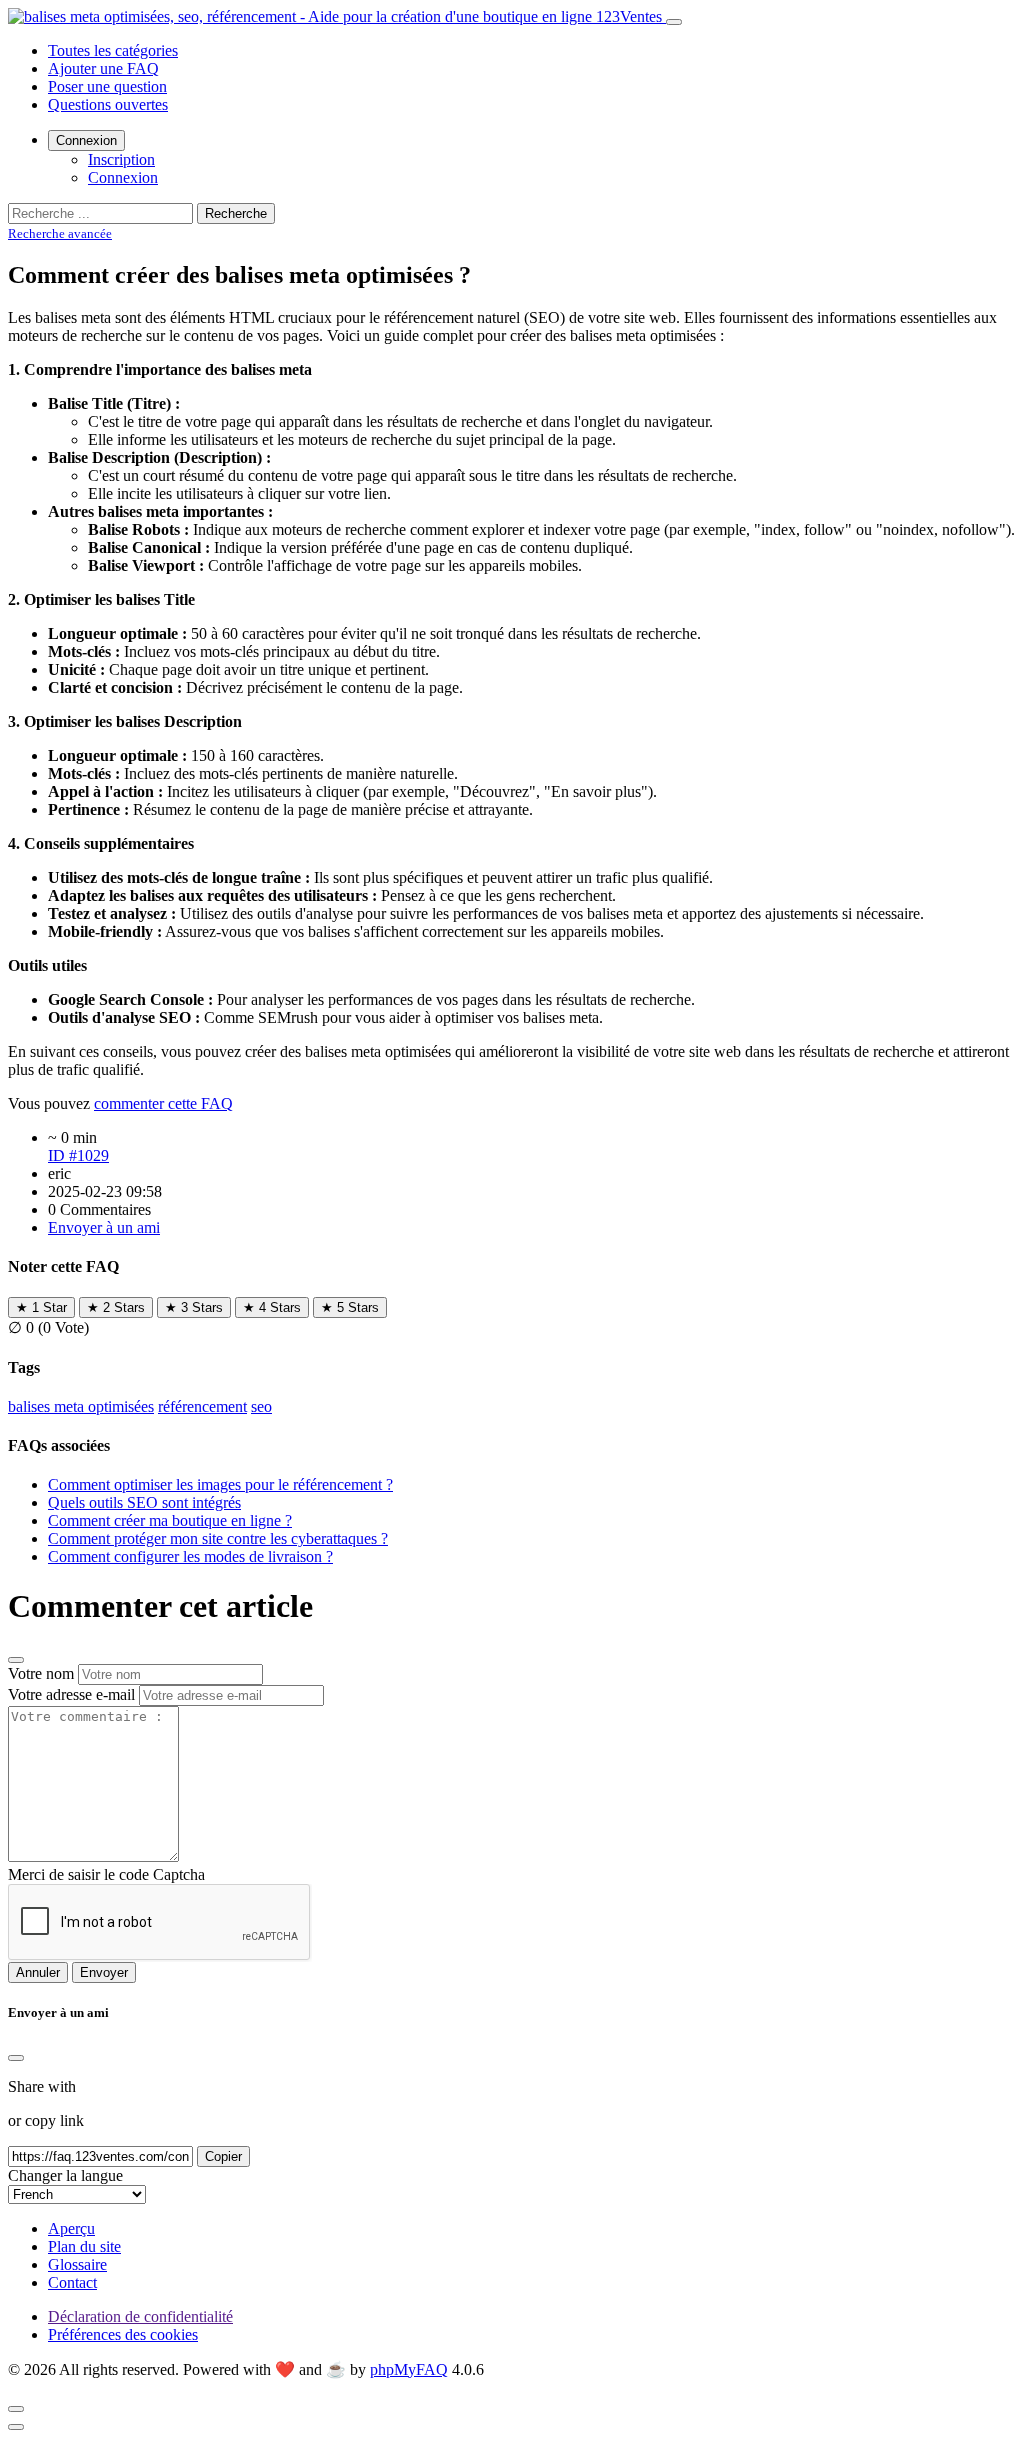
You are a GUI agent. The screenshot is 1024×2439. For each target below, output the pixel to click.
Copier (223, 2156)
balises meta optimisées (81, 1406)
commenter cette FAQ (163, 1103)
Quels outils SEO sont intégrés (144, 1502)
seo (261, 1406)
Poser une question (107, 86)
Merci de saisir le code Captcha (106, 1874)
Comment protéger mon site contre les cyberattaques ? (218, 1538)
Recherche (236, 213)
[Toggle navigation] (674, 22)
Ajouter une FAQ (103, 68)
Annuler (38, 1972)
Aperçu (71, 2228)
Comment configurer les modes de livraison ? (190, 1556)
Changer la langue (65, 2175)
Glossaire (77, 2264)
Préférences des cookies (123, 2334)
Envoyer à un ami (104, 1227)
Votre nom (41, 1673)
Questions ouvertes (108, 104)
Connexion (86, 140)
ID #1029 (78, 1155)
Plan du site (84, 2246)
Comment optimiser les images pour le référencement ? (220, 1484)
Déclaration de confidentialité (140, 2316)
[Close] (16, 2058)
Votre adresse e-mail (71, 1694)
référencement (202, 1406)
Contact (72, 2282)
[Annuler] (16, 1660)
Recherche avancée (60, 233)
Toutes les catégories (113, 50)
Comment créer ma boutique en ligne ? (170, 1520)
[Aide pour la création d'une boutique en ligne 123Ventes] (337, 16)
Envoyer (104, 1972)
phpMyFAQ (409, 2369)
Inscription (121, 159)
